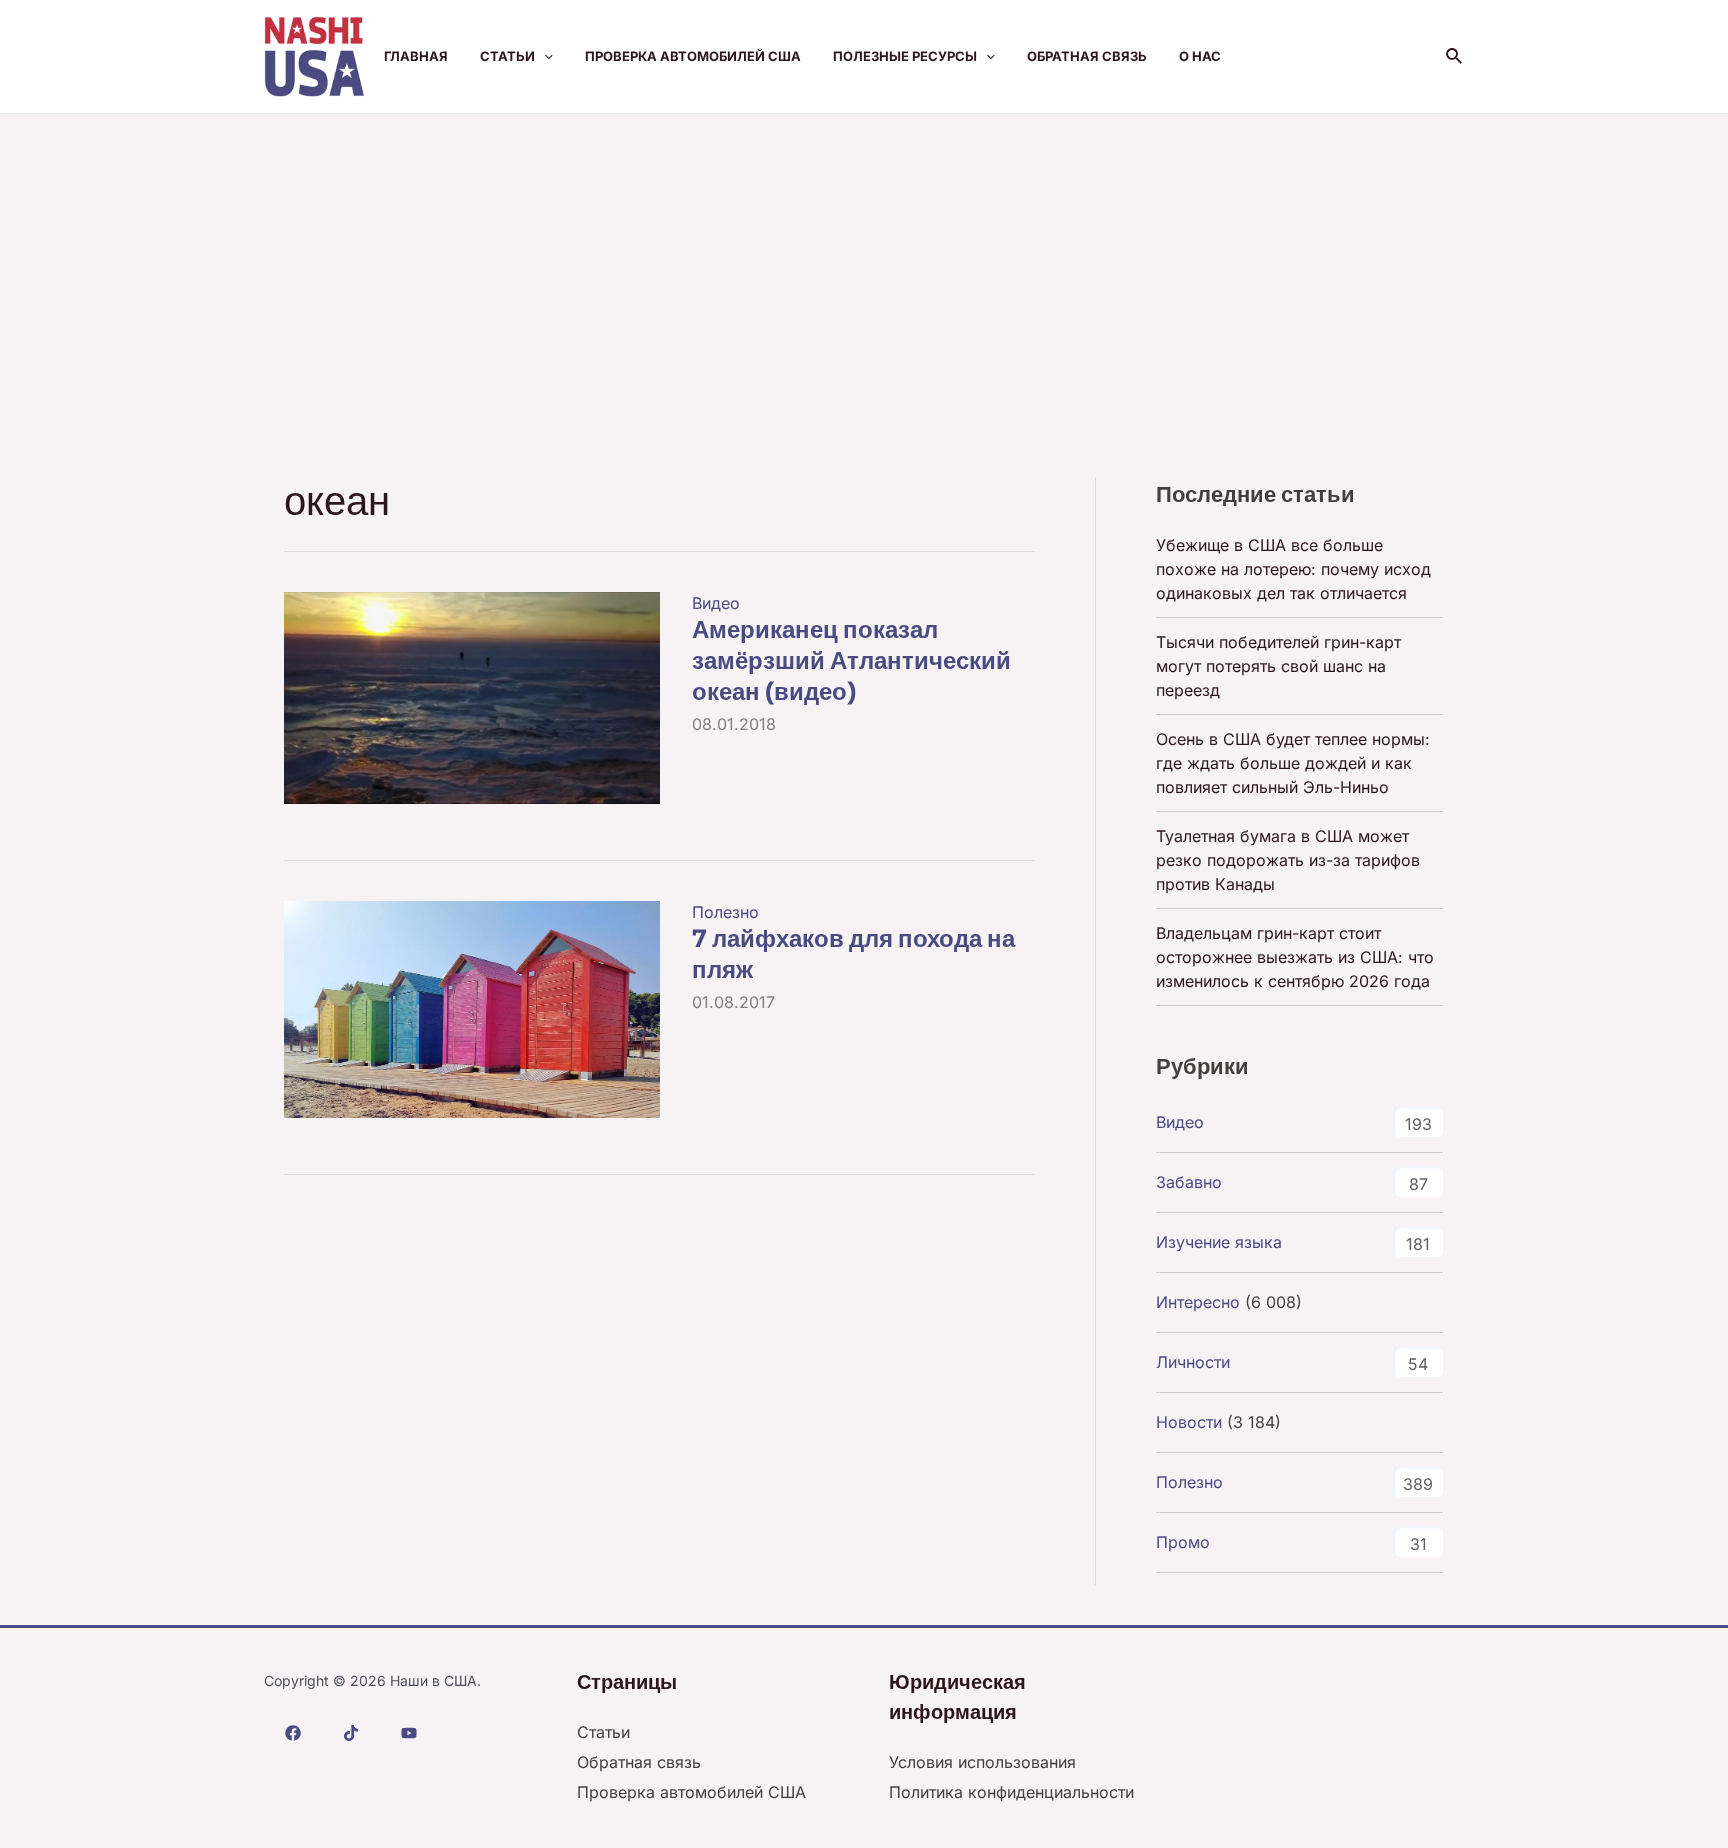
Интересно (1198, 1302)
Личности (1193, 1362)
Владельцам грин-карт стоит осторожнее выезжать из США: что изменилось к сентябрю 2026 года (1295, 957)
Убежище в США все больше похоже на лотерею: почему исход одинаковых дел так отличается (1293, 569)
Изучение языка (1219, 1242)
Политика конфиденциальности (1011, 1792)
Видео (716, 603)
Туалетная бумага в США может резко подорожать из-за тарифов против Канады (1288, 860)
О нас (1200, 56)
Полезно (725, 912)
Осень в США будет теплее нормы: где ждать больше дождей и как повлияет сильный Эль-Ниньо (1293, 763)
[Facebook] (293, 1733)
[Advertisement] (864, 264)
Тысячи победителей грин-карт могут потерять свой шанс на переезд (1278, 666)
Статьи (507, 56)
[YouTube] (409, 1733)
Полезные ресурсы (905, 56)
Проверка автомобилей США (693, 56)
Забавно (1189, 1182)
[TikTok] (351, 1733)
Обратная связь (1087, 56)
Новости (1189, 1422)
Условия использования (982, 1762)
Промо (1183, 1542)
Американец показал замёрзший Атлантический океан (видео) (851, 661)
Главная (416, 56)
